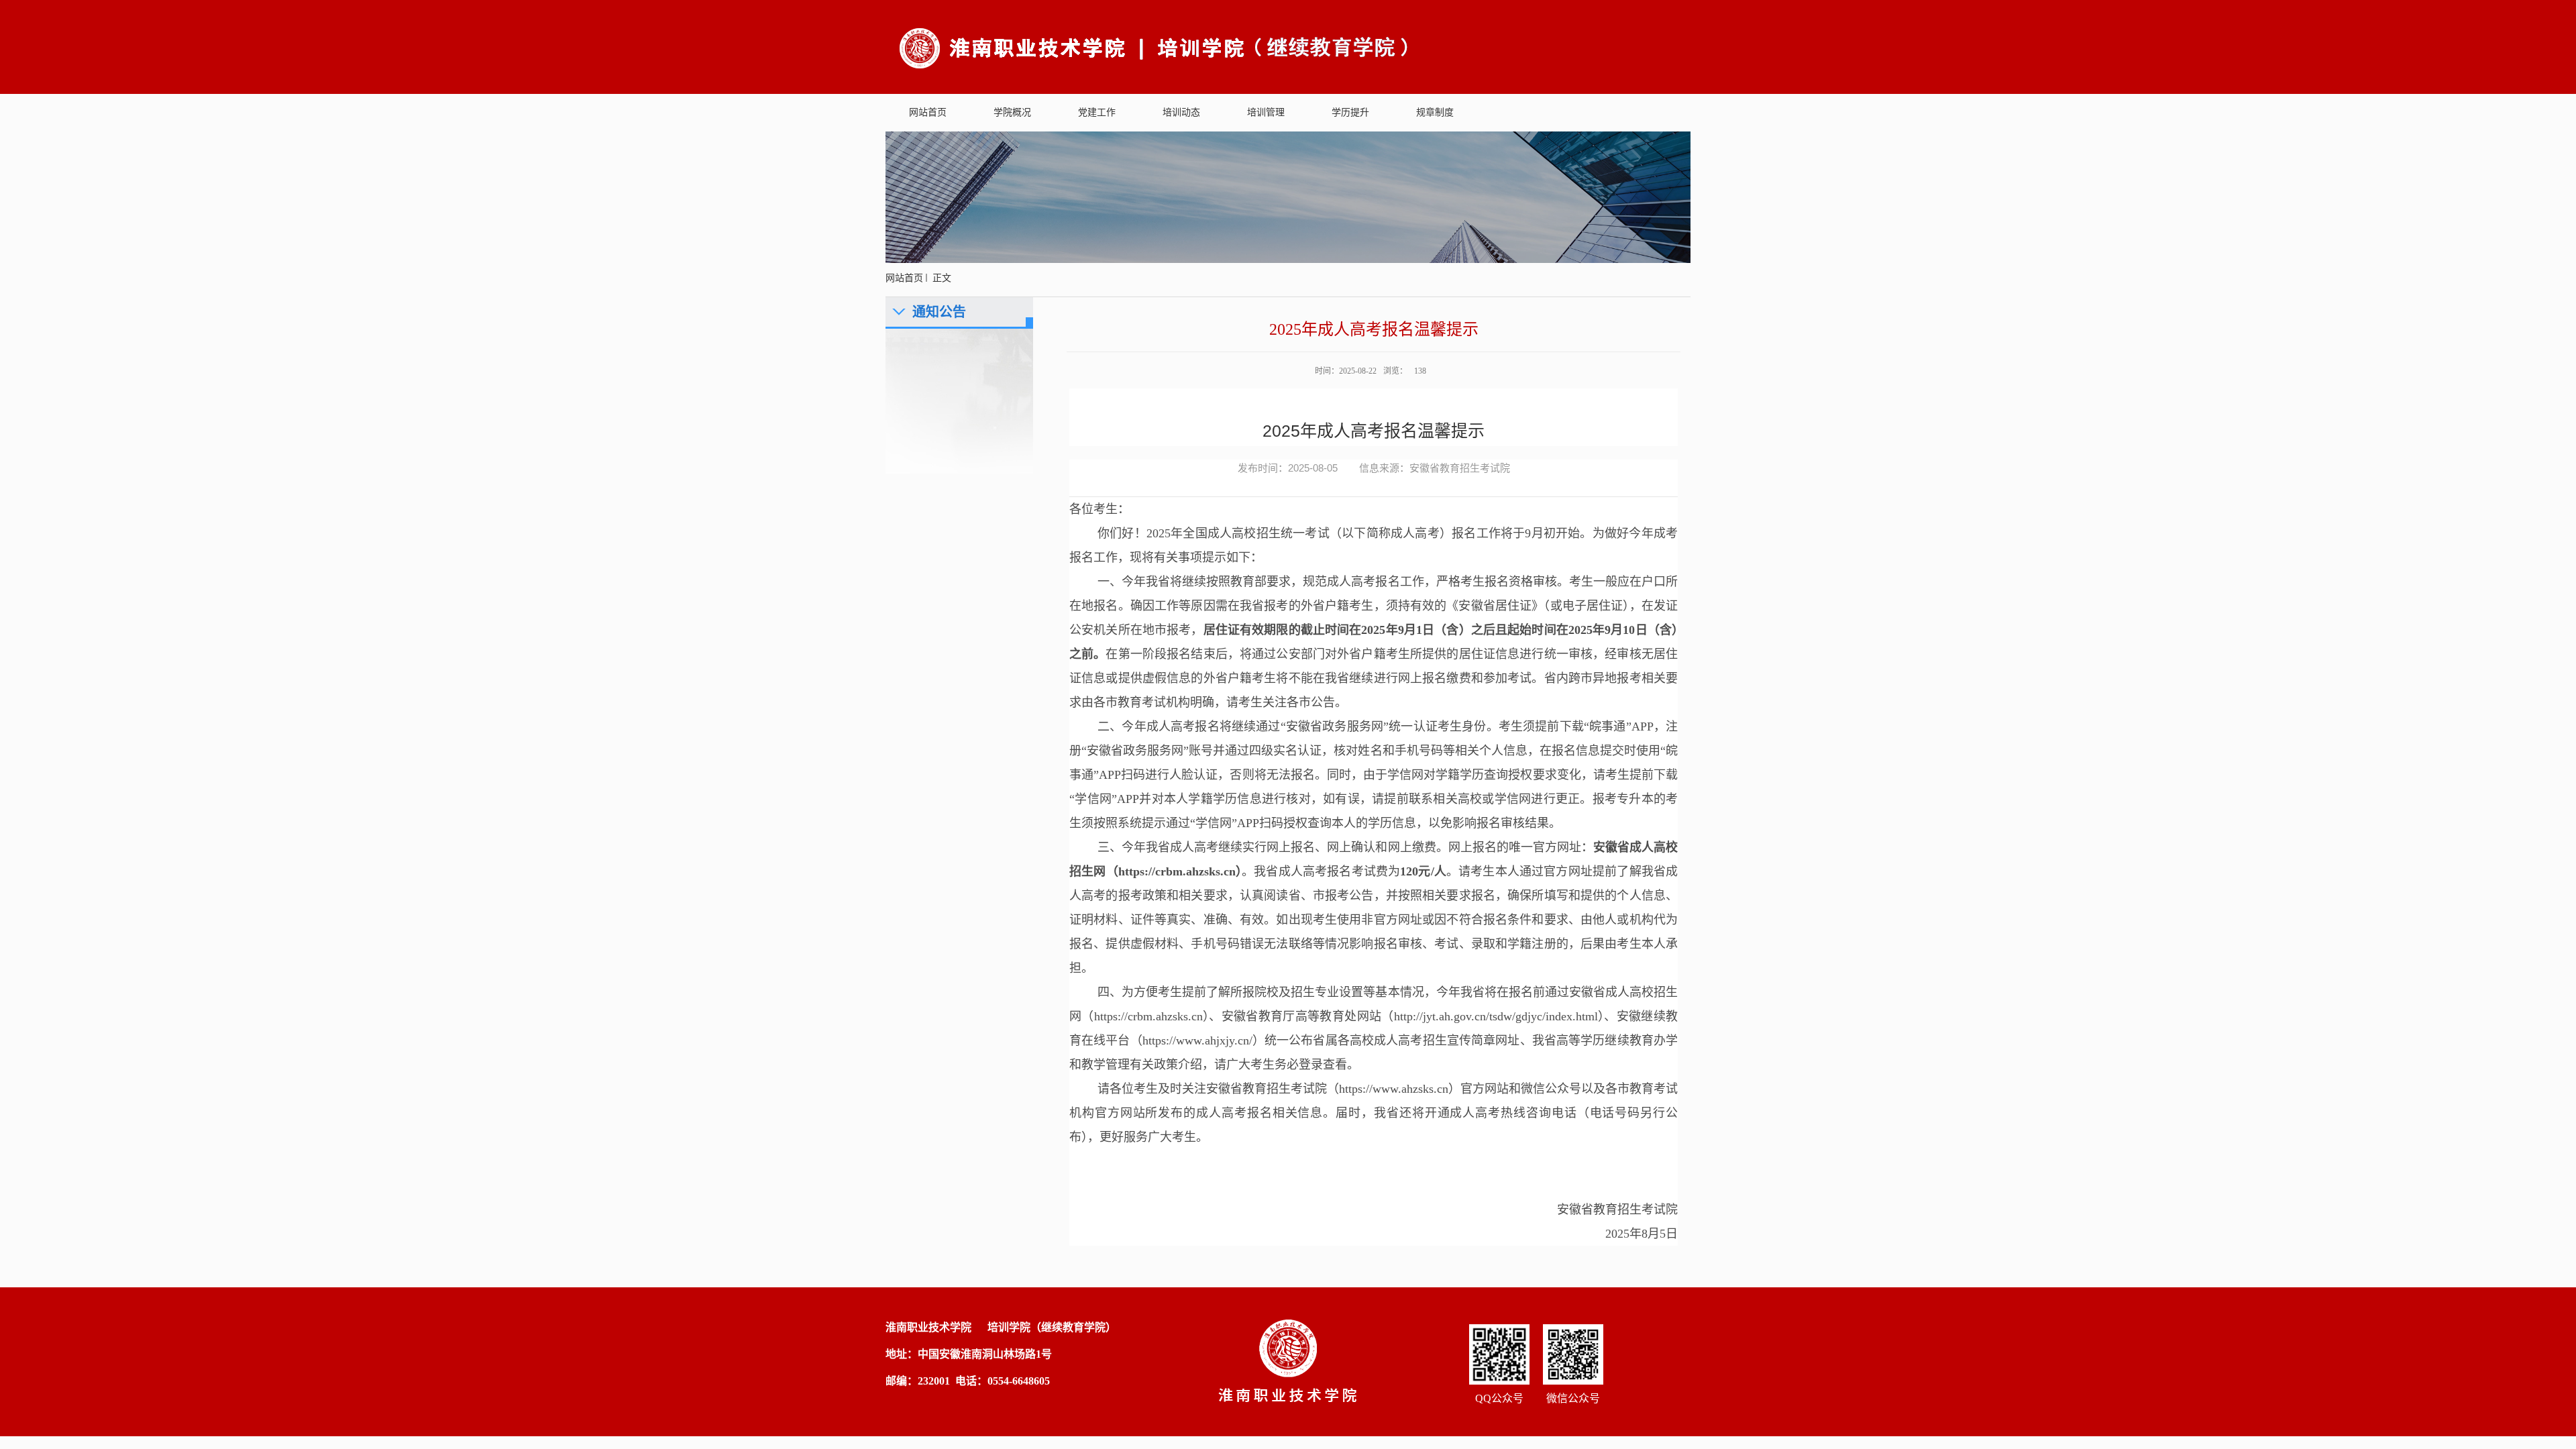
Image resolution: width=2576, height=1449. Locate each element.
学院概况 (1012, 112)
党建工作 (1097, 112)
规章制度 (1435, 112)
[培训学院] (1155, 46)
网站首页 (928, 112)
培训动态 (1181, 112)
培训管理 (1266, 112)
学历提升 (1350, 112)
